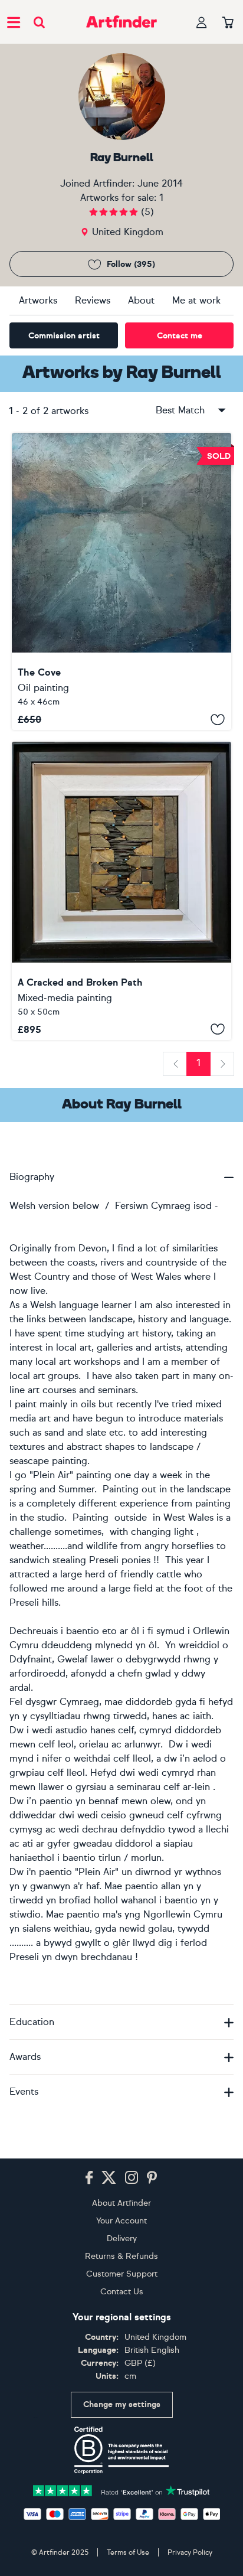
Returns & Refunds (121, 2256)
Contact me (180, 336)
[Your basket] (228, 23)
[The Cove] (121, 581)
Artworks (38, 300)
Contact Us (122, 2292)
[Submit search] (39, 22)
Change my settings (122, 2404)
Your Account (121, 2221)
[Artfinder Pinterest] (152, 2178)
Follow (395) (131, 264)
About (141, 300)
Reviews (93, 300)
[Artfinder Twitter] (109, 2178)
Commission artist (64, 336)
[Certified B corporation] (121, 2450)
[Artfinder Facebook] (89, 2178)
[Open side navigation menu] (14, 22)
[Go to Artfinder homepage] (121, 22)
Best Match (180, 410)
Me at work (196, 300)
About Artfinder (121, 2203)
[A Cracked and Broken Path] (121, 891)
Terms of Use (128, 2552)
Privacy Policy (190, 2552)
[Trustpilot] (121, 2489)
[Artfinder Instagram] (132, 2178)
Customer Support (122, 2274)
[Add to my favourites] (218, 719)
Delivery (122, 2238)
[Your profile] (202, 22)
